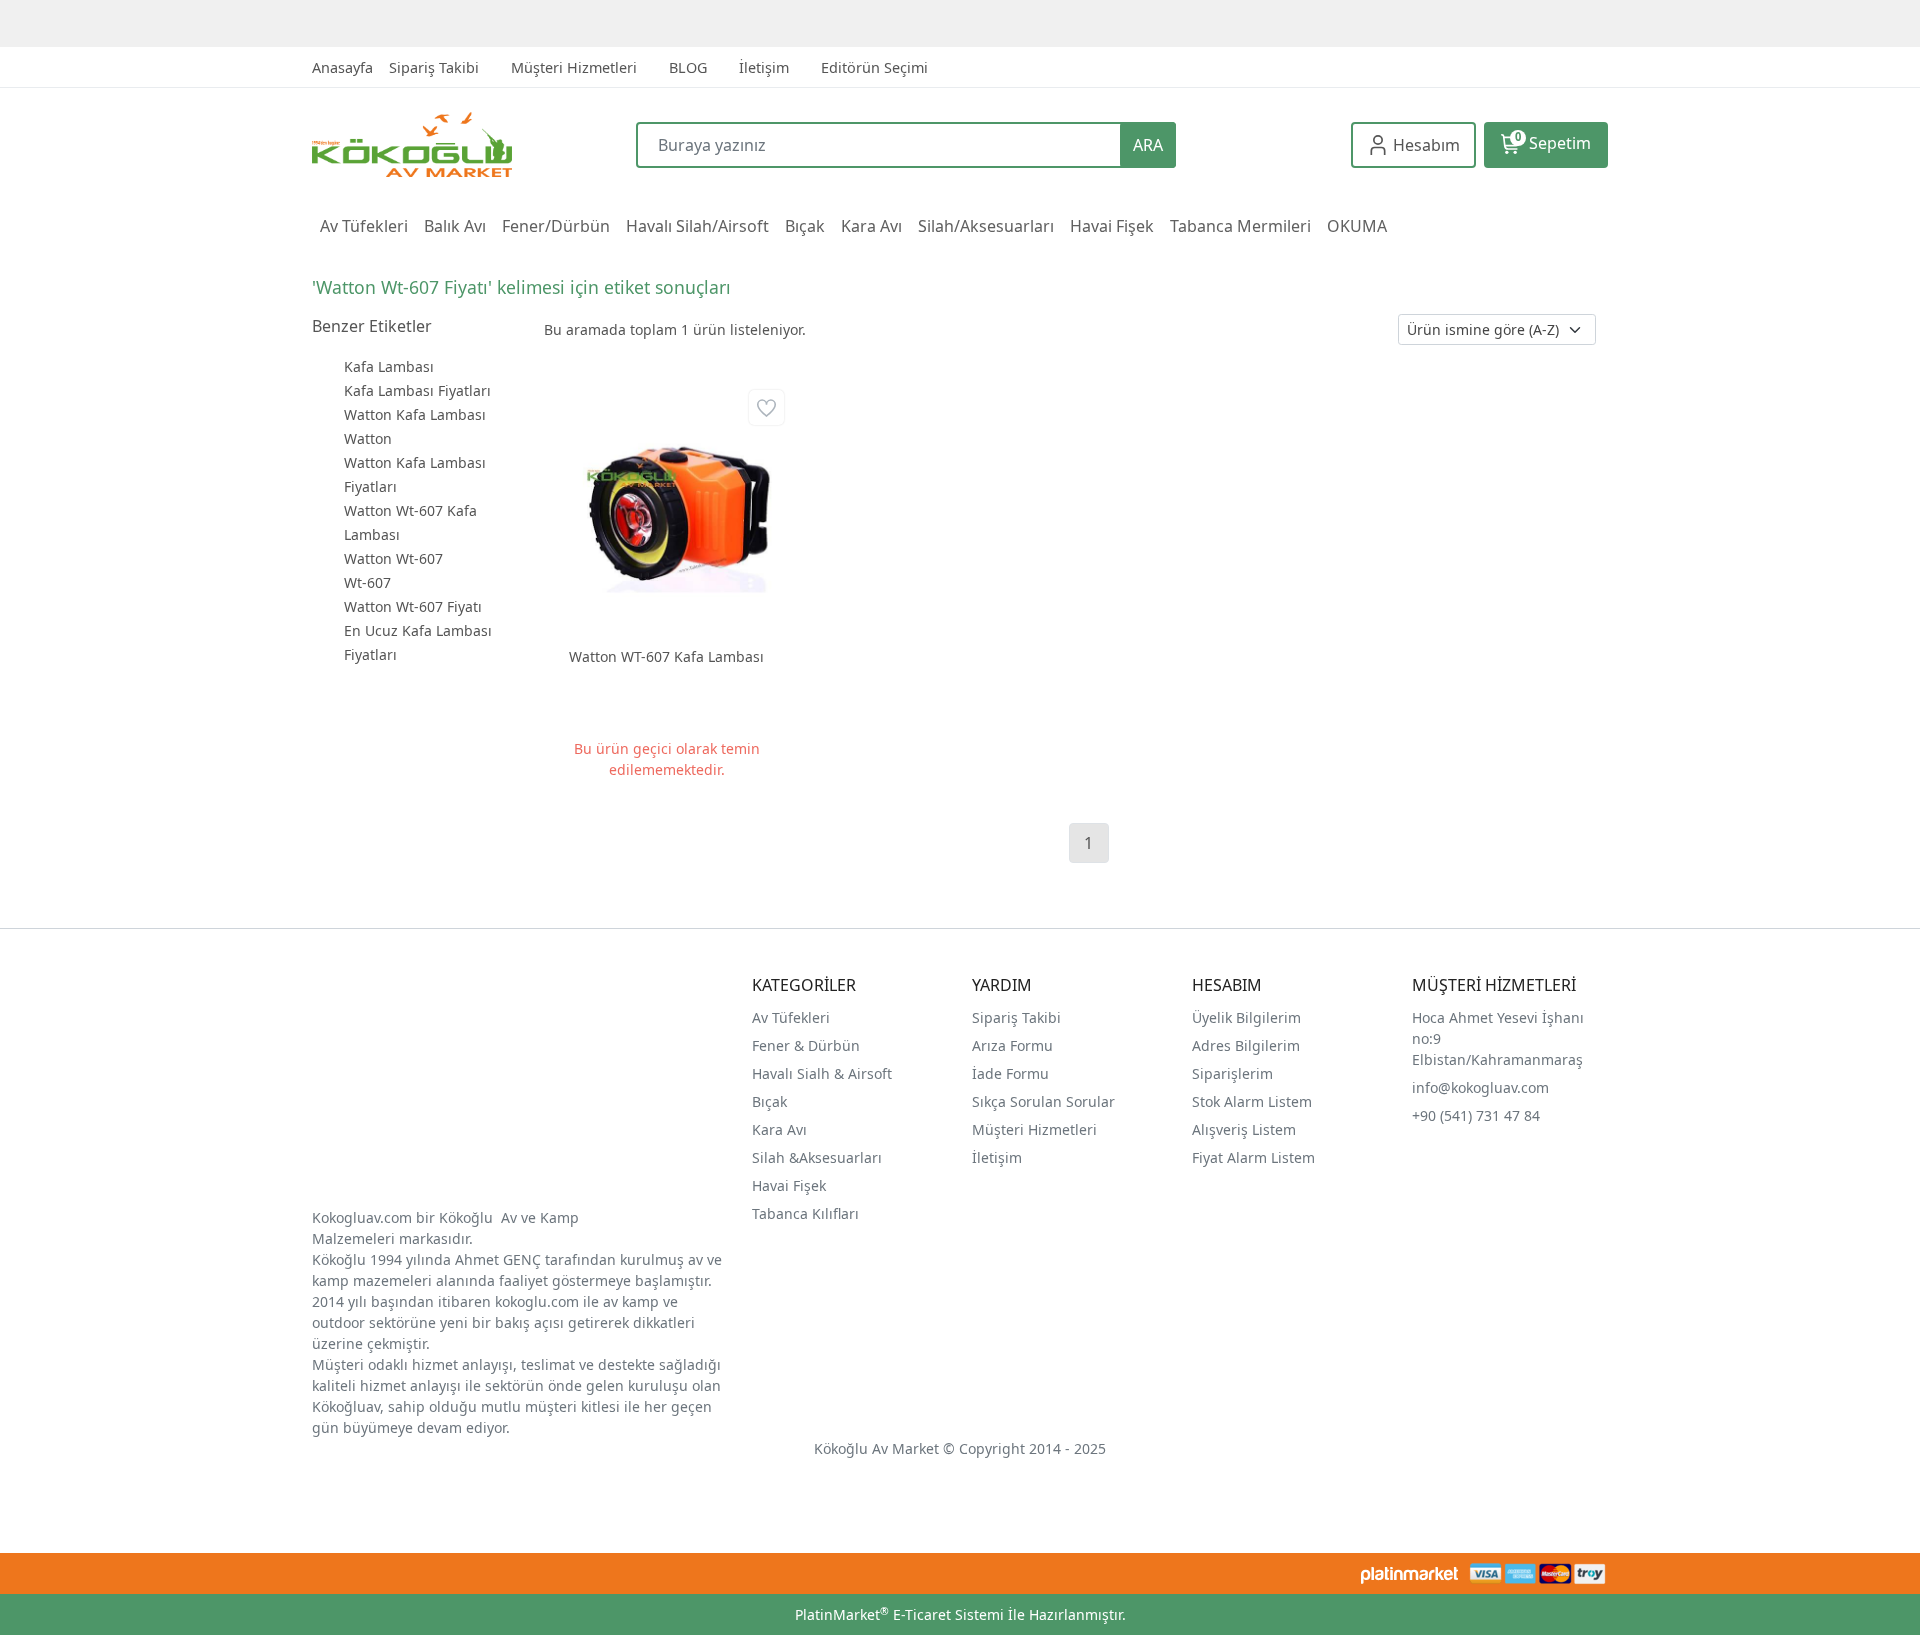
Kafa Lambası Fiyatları (417, 390)
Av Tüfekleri (791, 1017)
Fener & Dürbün (806, 1045)
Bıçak (771, 1101)
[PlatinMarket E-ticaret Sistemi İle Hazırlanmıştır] (1409, 1573)
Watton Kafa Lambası (415, 414)
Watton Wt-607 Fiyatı (413, 606)
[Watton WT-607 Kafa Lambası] (666, 507)
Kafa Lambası (389, 366)
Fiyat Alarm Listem (1253, 1157)
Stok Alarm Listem (1252, 1101)
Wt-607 (367, 582)
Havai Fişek (789, 1185)
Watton (368, 438)
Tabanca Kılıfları (807, 1213)
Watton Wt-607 (393, 558)
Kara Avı (779, 1129)
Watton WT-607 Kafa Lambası (666, 656)
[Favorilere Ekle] (766, 407)
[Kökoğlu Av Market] (474, 144)
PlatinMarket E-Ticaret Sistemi (899, 1614)
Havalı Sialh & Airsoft (822, 1073)
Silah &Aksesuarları (817, 1157)
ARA (1148, 145)
